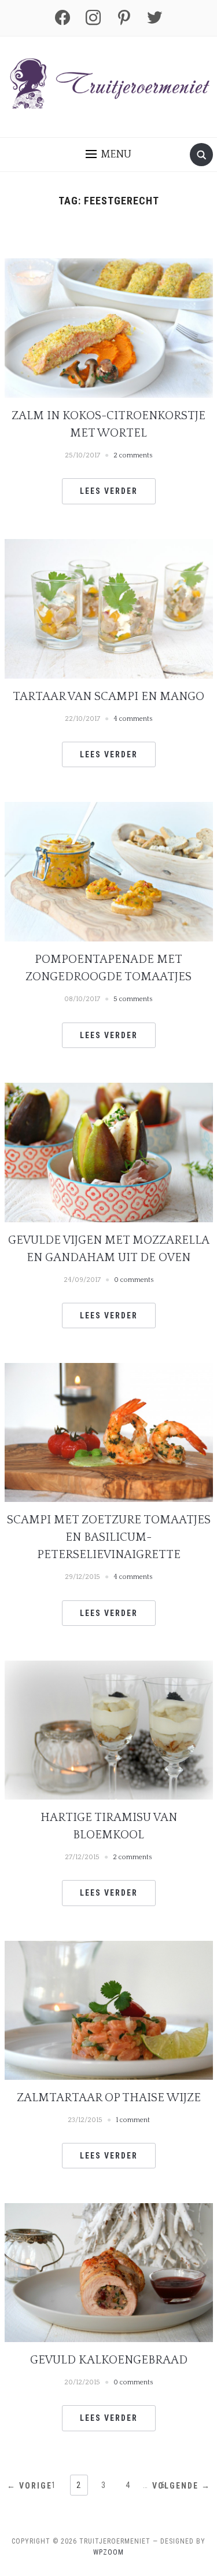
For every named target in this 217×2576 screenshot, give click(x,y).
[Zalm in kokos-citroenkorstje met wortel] (109, 327)
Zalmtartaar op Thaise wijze (109, 2098)
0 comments (134, 1280)
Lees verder (109, 491)
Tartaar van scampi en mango (108, 697)
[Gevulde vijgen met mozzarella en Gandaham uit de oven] (109, 1152)
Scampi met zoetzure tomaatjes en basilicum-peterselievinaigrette (109, 1537)
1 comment (133, 2120)
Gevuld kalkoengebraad (109, 2360)
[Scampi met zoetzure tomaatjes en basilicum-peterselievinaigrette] (109, 1432)
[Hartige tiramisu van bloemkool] (109, 1729)
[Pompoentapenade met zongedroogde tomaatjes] (109, 871)
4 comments (133, 719)
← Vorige (30, 2486)
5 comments (133, 999)
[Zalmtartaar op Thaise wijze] (109, 2009)
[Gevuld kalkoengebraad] (109, 2272)
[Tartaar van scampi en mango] (109, 608)
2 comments (133, 455)
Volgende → (181, 2486)
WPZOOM (108, 2552)
